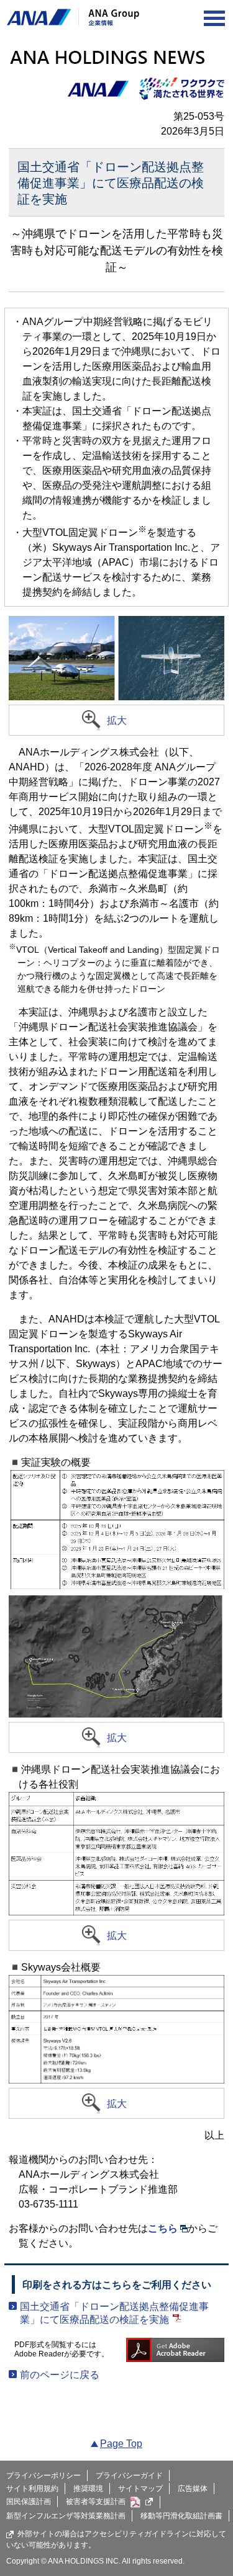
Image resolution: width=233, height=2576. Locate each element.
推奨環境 (88, 2489)
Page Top (121, 2444)
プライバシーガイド (129, 2476)
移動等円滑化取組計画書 (181, 2516)
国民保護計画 (29, 2502)
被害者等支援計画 (96, 2502)
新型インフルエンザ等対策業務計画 (66, 2516)
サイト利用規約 (32, 2489)
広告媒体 (193, 2489)
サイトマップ (140, 2489)
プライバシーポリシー (43, 2476)
